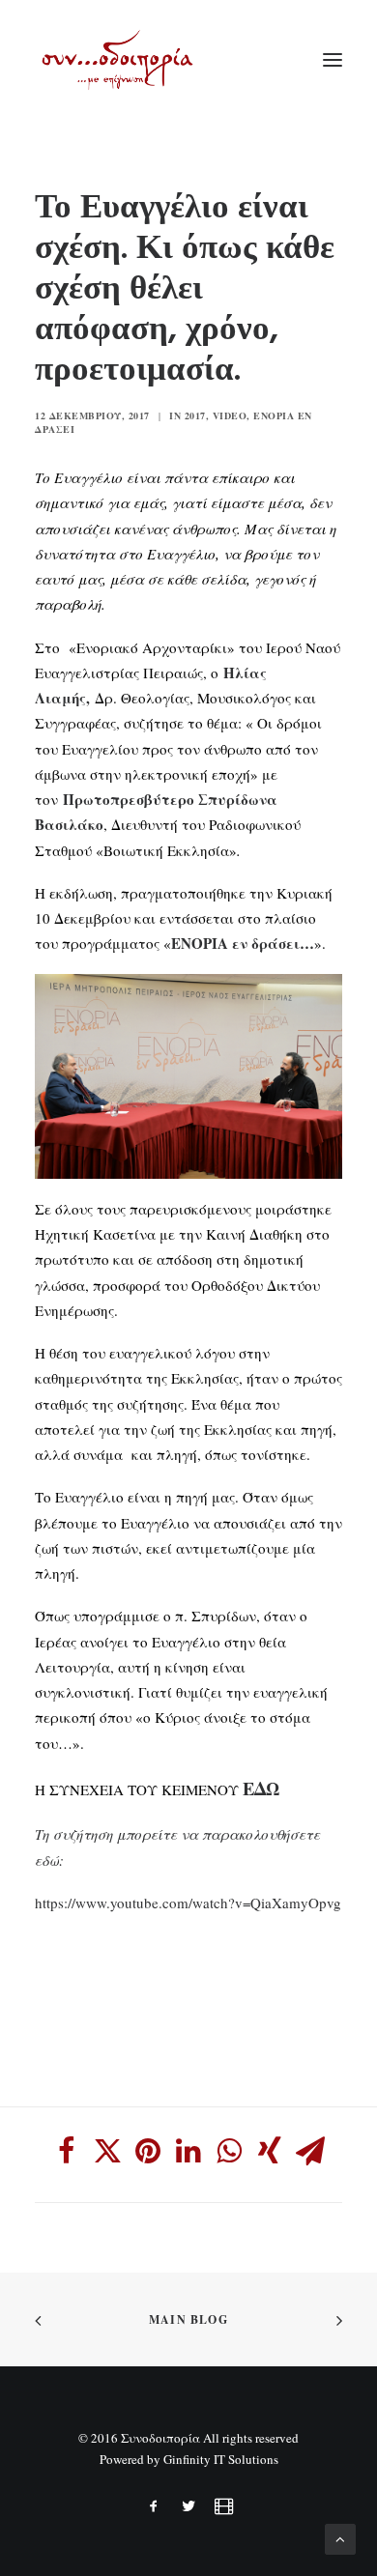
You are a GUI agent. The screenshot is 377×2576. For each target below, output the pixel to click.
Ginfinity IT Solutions (221, 2459)
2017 (195, 415)
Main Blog (188, 2319)
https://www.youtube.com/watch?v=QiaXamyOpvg (188, 1903)
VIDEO (230, 415)
